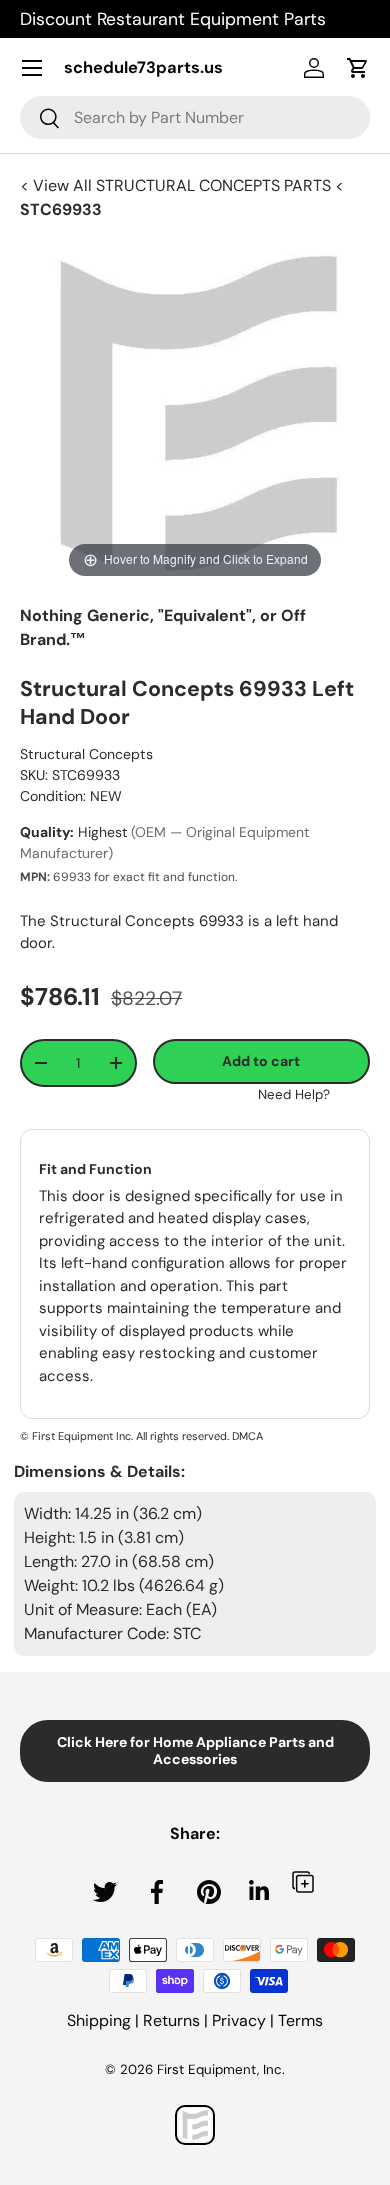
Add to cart (261, 1061)
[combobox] (195, 117)
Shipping (99, 2020)
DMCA (247, 1436)
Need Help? (294, 1094)
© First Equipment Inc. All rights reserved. (124, 1436)
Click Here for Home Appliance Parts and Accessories (195, 1750)
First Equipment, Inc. (221, 2069)
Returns (171, 2020)
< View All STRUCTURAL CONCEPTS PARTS (177, 185)
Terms (300, 2020)
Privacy (239, 2020)
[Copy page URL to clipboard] (303, 1881)
